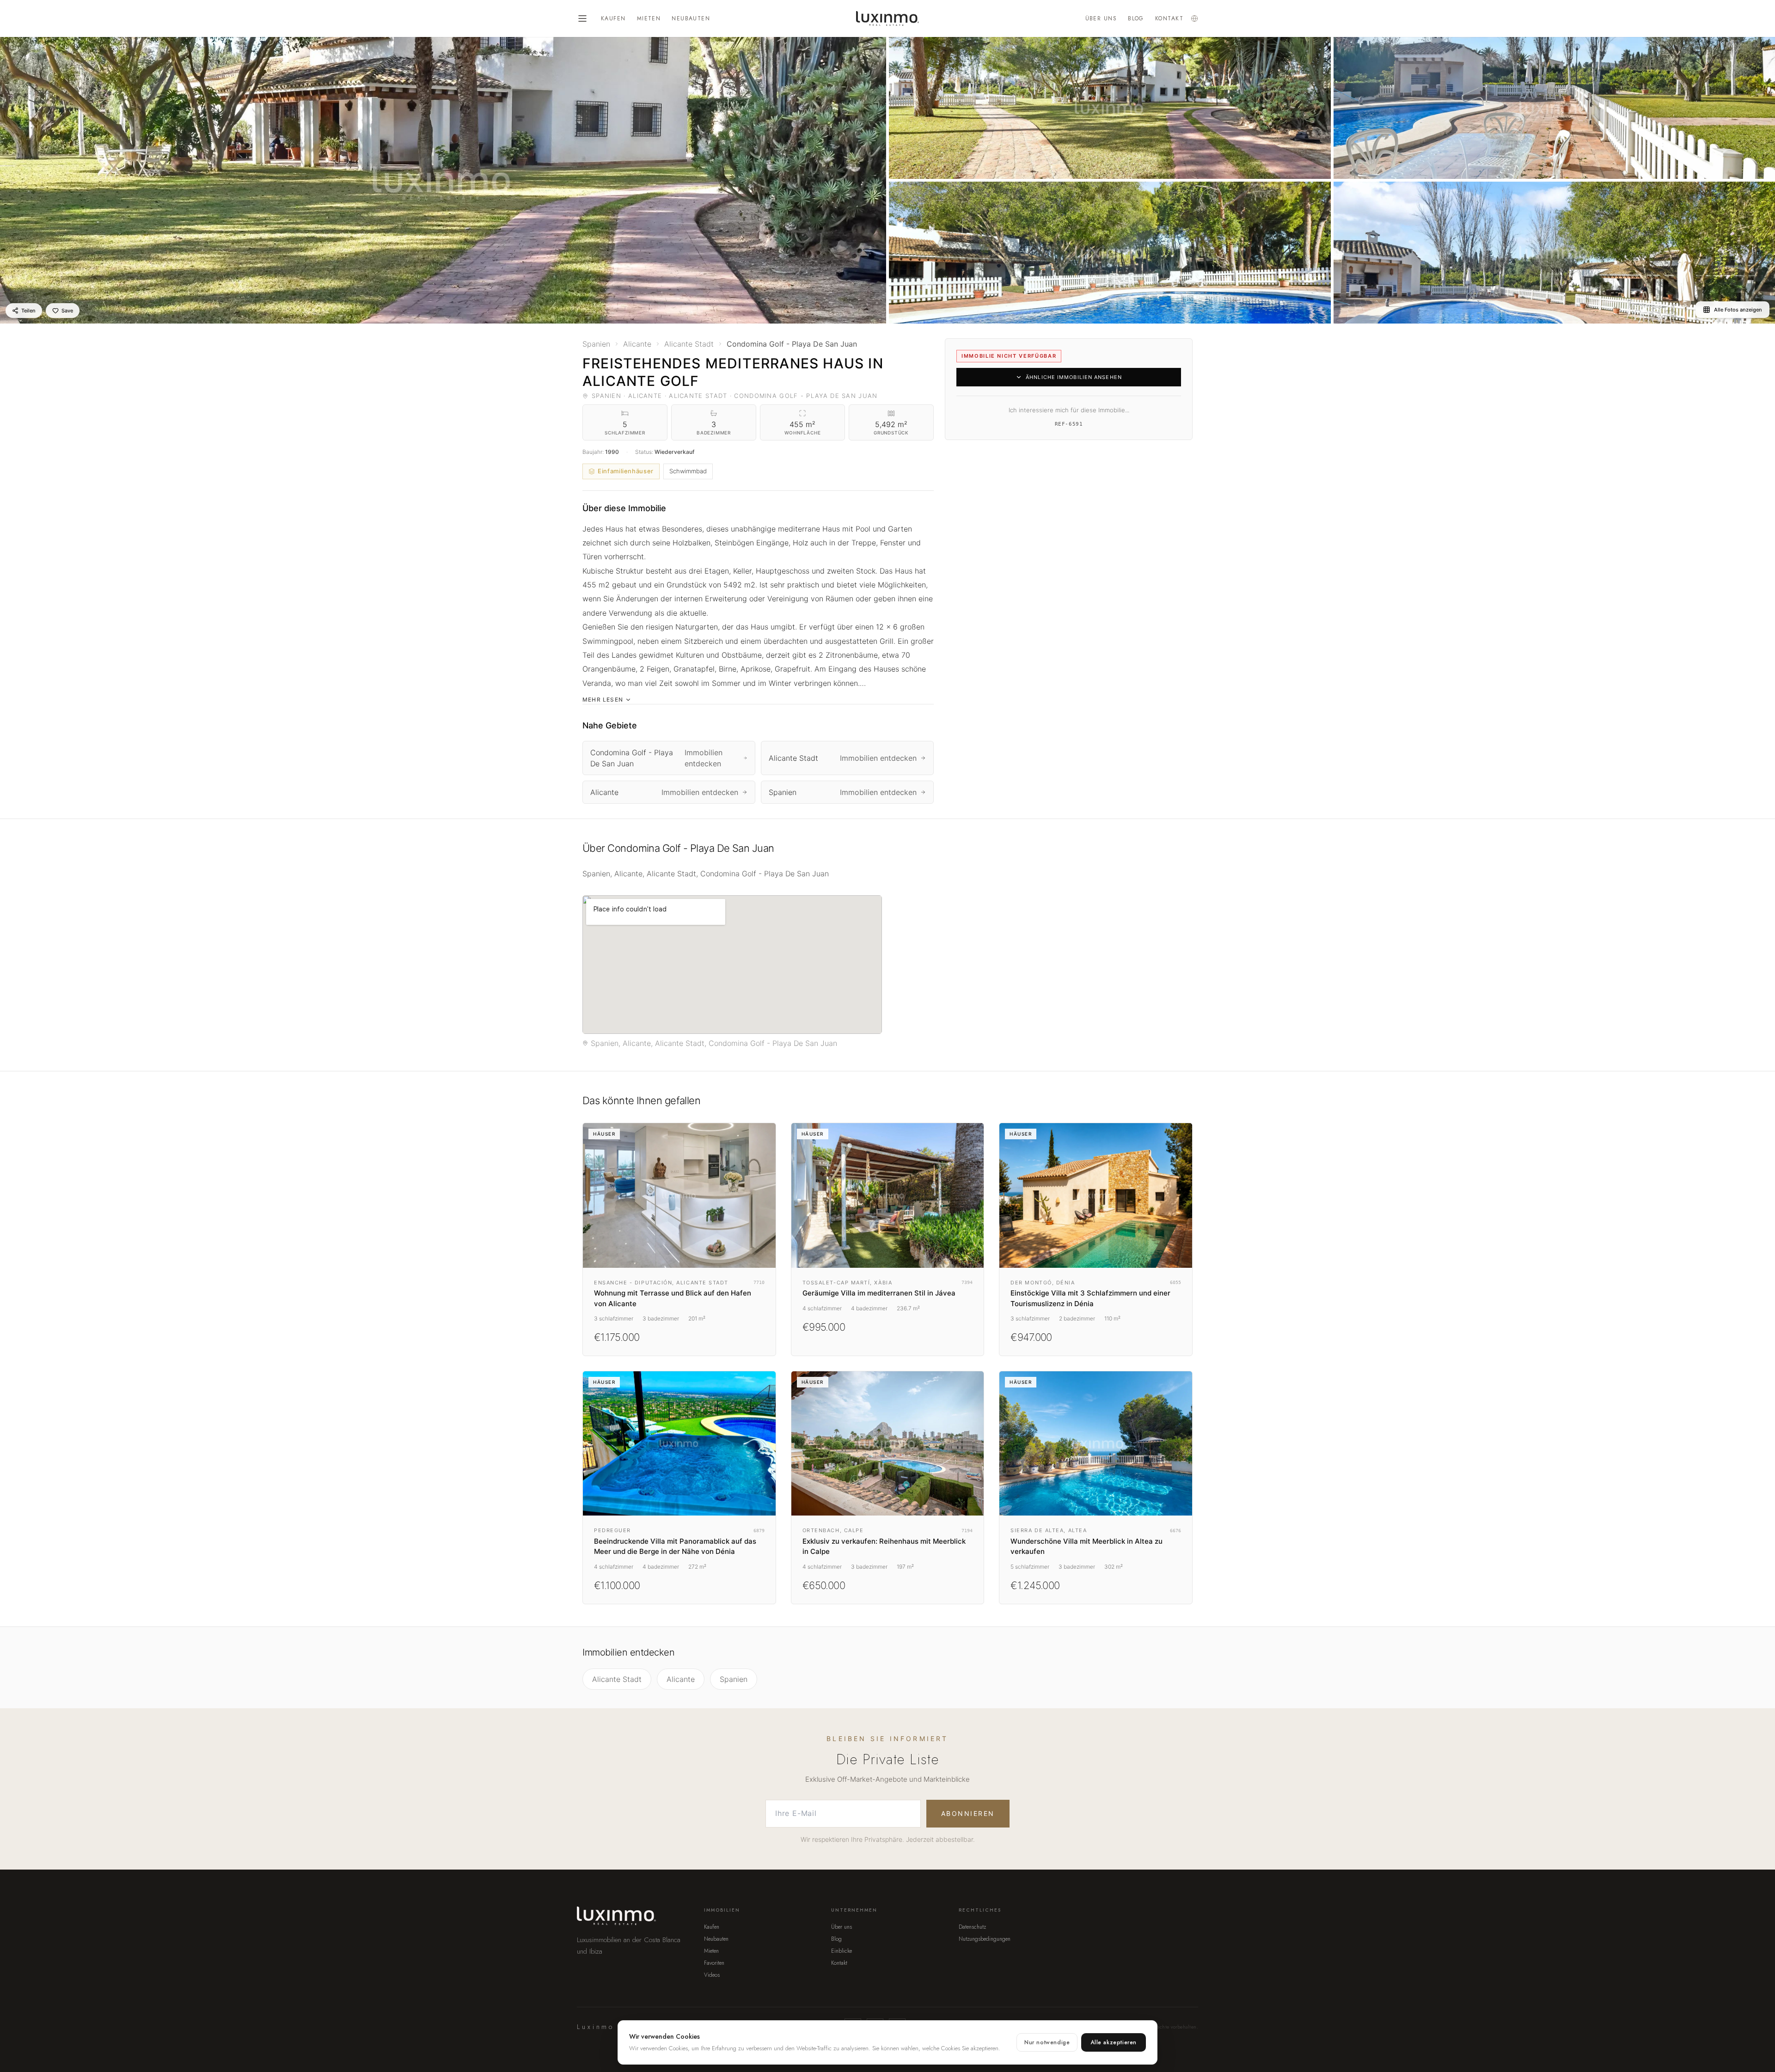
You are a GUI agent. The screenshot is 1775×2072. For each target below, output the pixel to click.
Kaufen (613, 18)
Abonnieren (968, 1813)
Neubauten (691, 18)
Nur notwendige (1047, 2042)
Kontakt (1169, 18)
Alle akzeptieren (1114, 2042)
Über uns (1101, 18)
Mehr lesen (603, 700)
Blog (1136, 18)
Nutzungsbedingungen (985, 1939)
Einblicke (842, 1951)
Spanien (734, 1679)
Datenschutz (972, 1927)
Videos (712, 1975)
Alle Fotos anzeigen (1738, 310)
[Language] (1194, 18)
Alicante (681, 1679)
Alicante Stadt (617, 1679)
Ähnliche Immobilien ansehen (1074, 377)
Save (67, 311)
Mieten (649, 18)
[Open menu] (582, 18)
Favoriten (714, 1963)
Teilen (28, 311)
